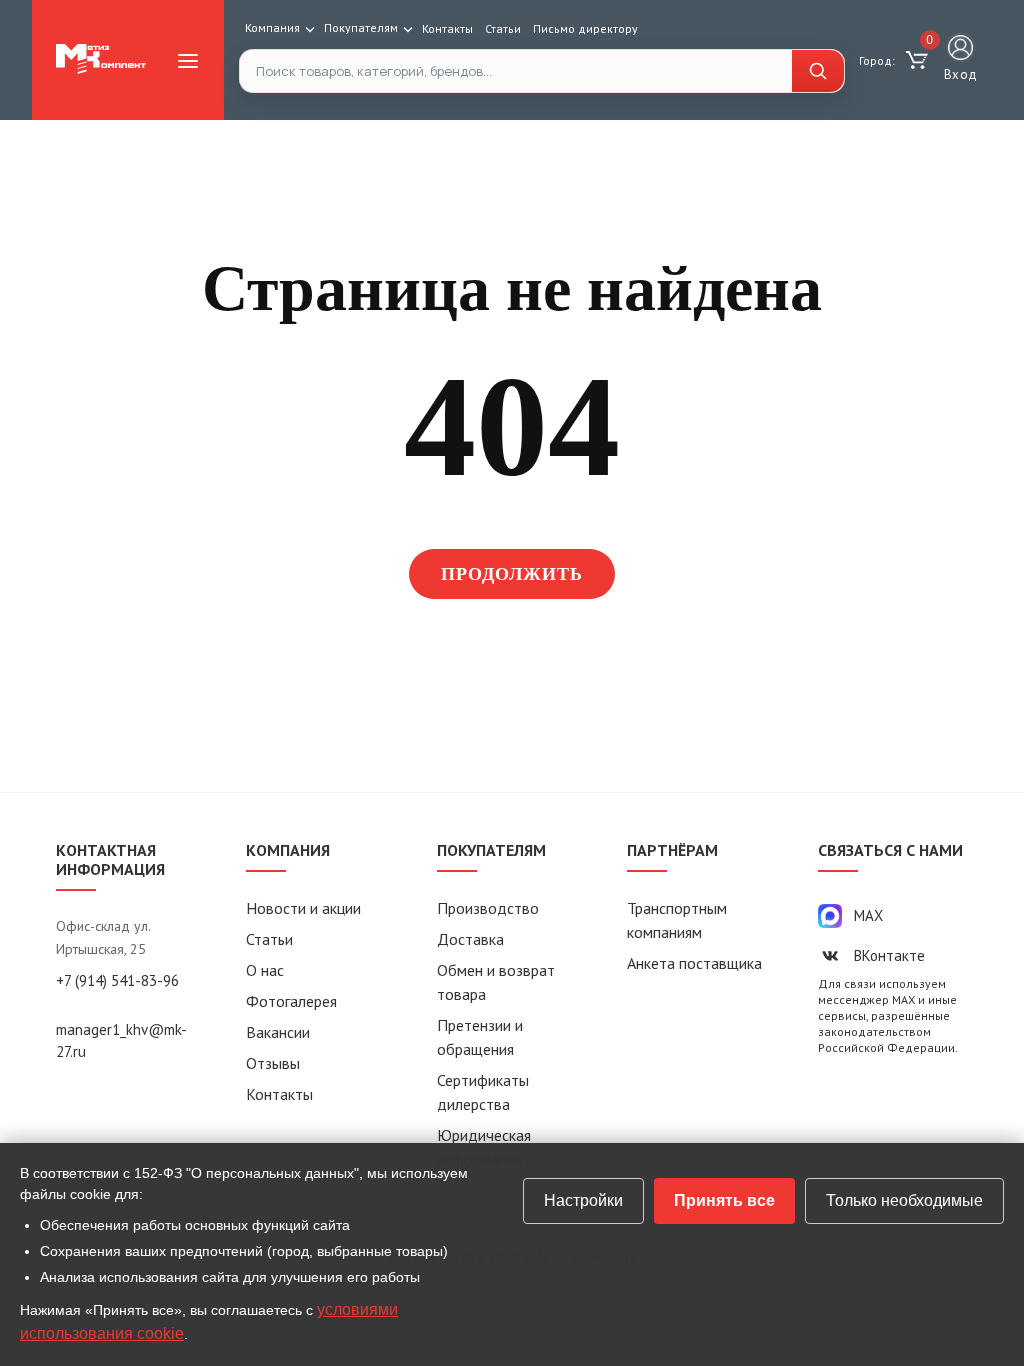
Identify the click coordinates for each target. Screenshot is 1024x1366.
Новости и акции (303, 908)
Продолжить (512, 574)
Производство (488, 908)
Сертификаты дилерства (483, 1092)
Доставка (470, 939)
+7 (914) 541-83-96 (117, 980)
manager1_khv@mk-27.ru (121, 1041)
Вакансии (278, 1032)
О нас (265, 970)
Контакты (447, 28)
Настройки (583, 1200)
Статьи (503, 28)
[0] (919, 61)
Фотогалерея (291, 1001)
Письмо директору (585, 28)
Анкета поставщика (694, 963)
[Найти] (818, 71)
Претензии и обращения (480, 1037)
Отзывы (273, 1063)
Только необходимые (904, 1200)
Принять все (724, 1200)
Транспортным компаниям (677, 920)
